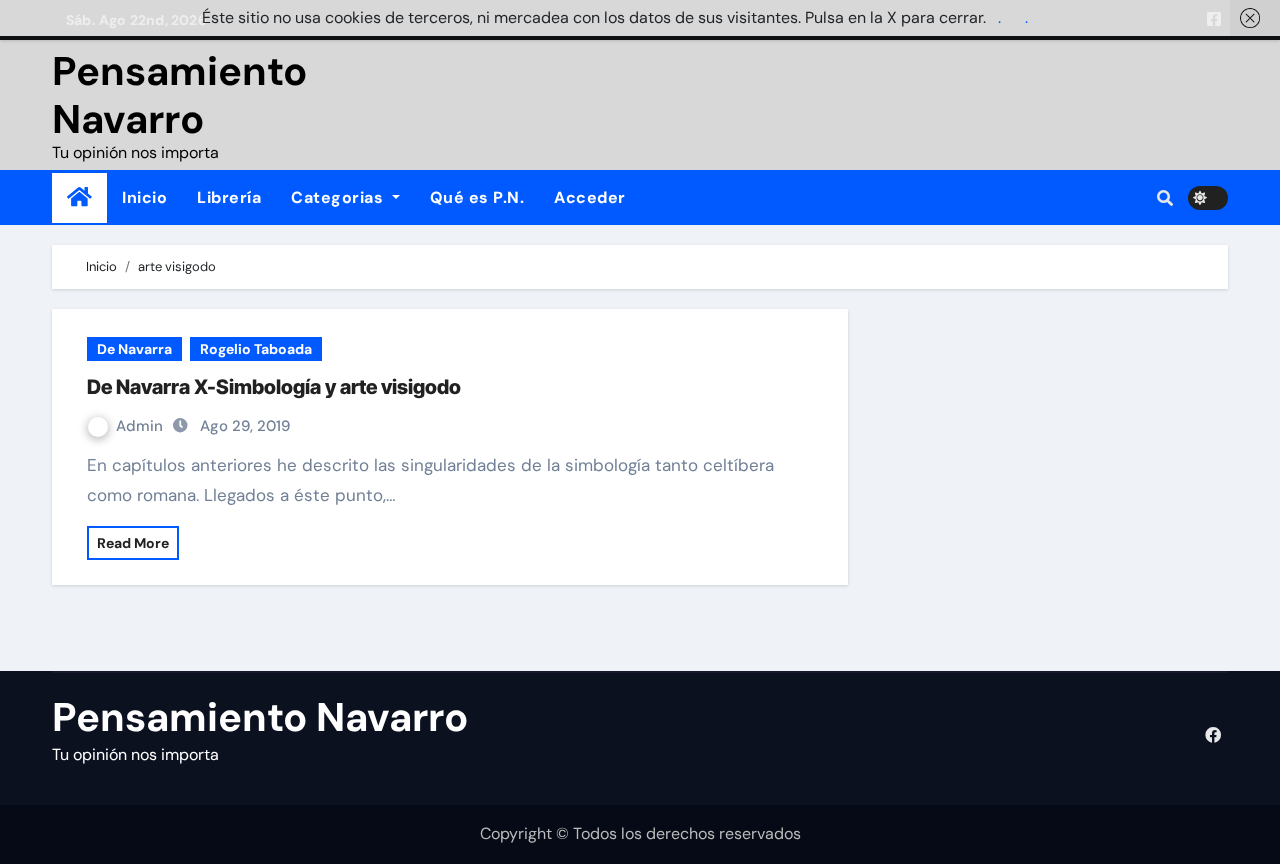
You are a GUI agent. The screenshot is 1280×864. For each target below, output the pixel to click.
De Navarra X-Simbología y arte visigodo (274, 387)
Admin (141, 426)
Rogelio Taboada (256, 349)
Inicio (144, 197)
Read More (133, 543)
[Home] (79, 197)
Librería (229, 197)
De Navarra (134, 349)
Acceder (590, 197)
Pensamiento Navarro (179, 95)
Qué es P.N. (477, 197)
